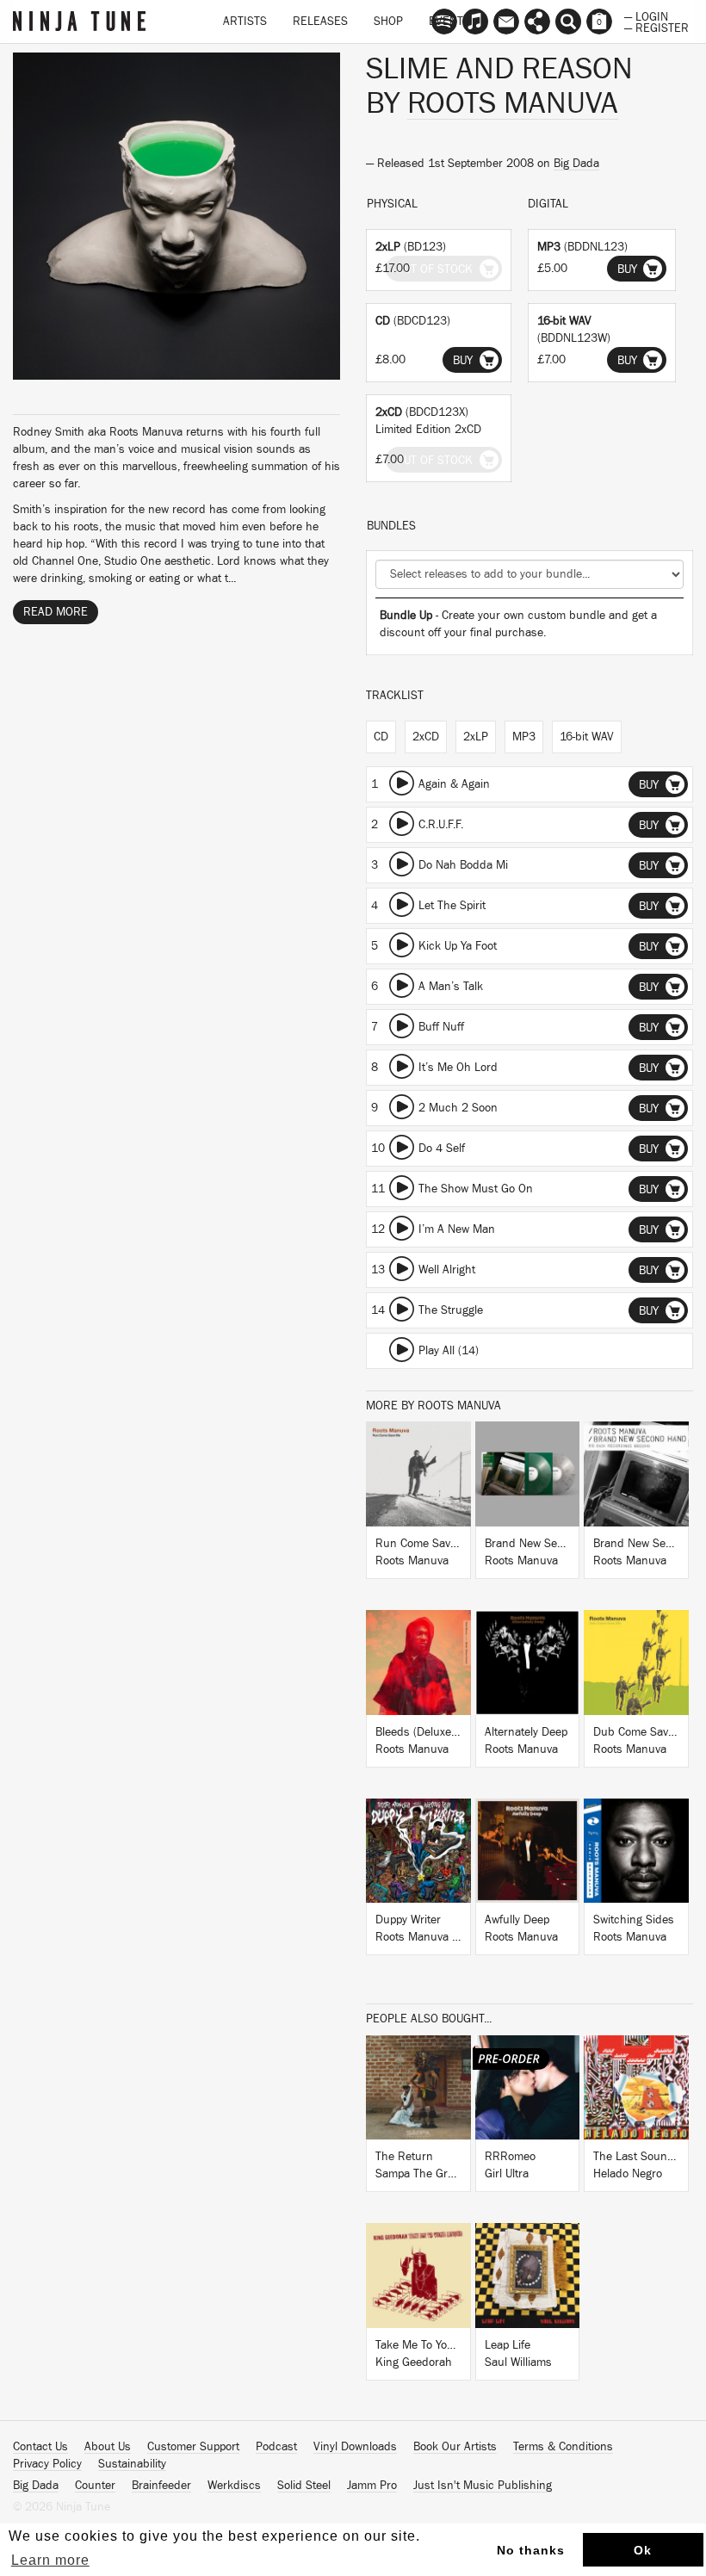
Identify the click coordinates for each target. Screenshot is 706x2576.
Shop (388, 22)
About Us (108, 2447)
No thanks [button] (531, 2550)
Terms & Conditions (563, 2447)
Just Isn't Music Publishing (483, 2486)
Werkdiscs (234, 2486)
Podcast (276, 2447)
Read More (56, 612)
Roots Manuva (513, 103)
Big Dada (576, 164)
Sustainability (132, 2464)
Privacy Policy (47, 2464)
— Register (656, 27)
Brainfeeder (161, 2486)
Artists (245, 22)
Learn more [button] (50, 2560)
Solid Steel (304, 2486)
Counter (95, 2486)
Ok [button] (643, 2550)
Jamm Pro (372, 2486)
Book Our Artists (455, 2447)
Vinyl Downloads (355, 2447)
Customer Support (193, 2447)
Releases (320, 22)
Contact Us (40, 2447)
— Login (646, 15)
